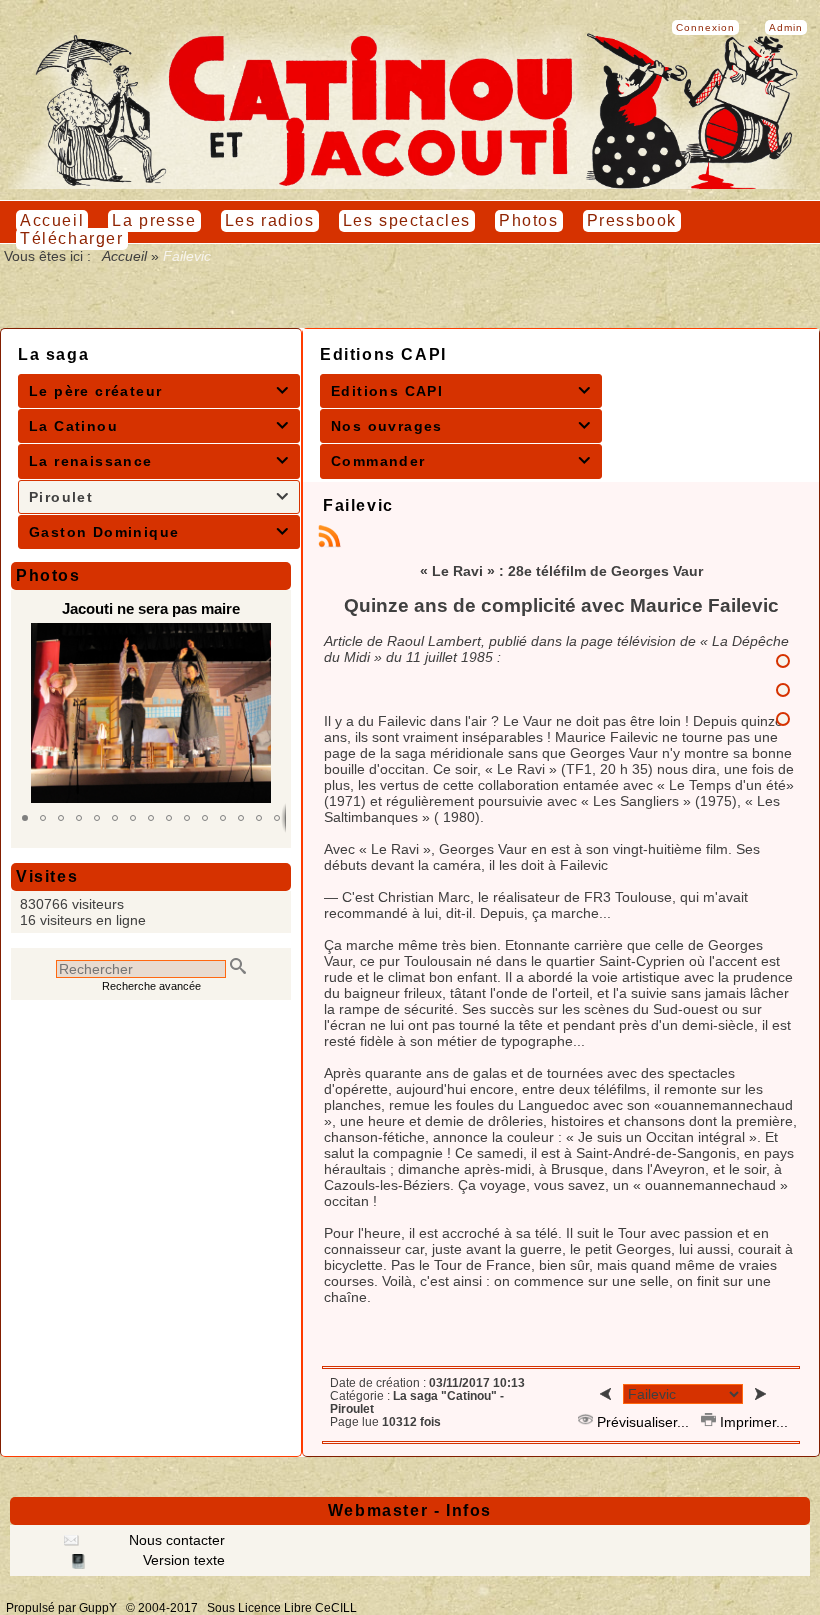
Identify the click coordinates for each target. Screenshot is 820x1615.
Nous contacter (175, 1540)
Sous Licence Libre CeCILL (283, 1608)
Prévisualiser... (643, 1422)
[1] (783, 661)
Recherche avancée (151, 986)
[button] (25, 818)
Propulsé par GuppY (63, 1608)
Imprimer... (752, 1422)
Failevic (358, 505)
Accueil (125, 256)
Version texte (182, 1560)
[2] (783, 690)
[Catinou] (410, 184)
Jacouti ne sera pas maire (151, 608)
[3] (783, 719)
